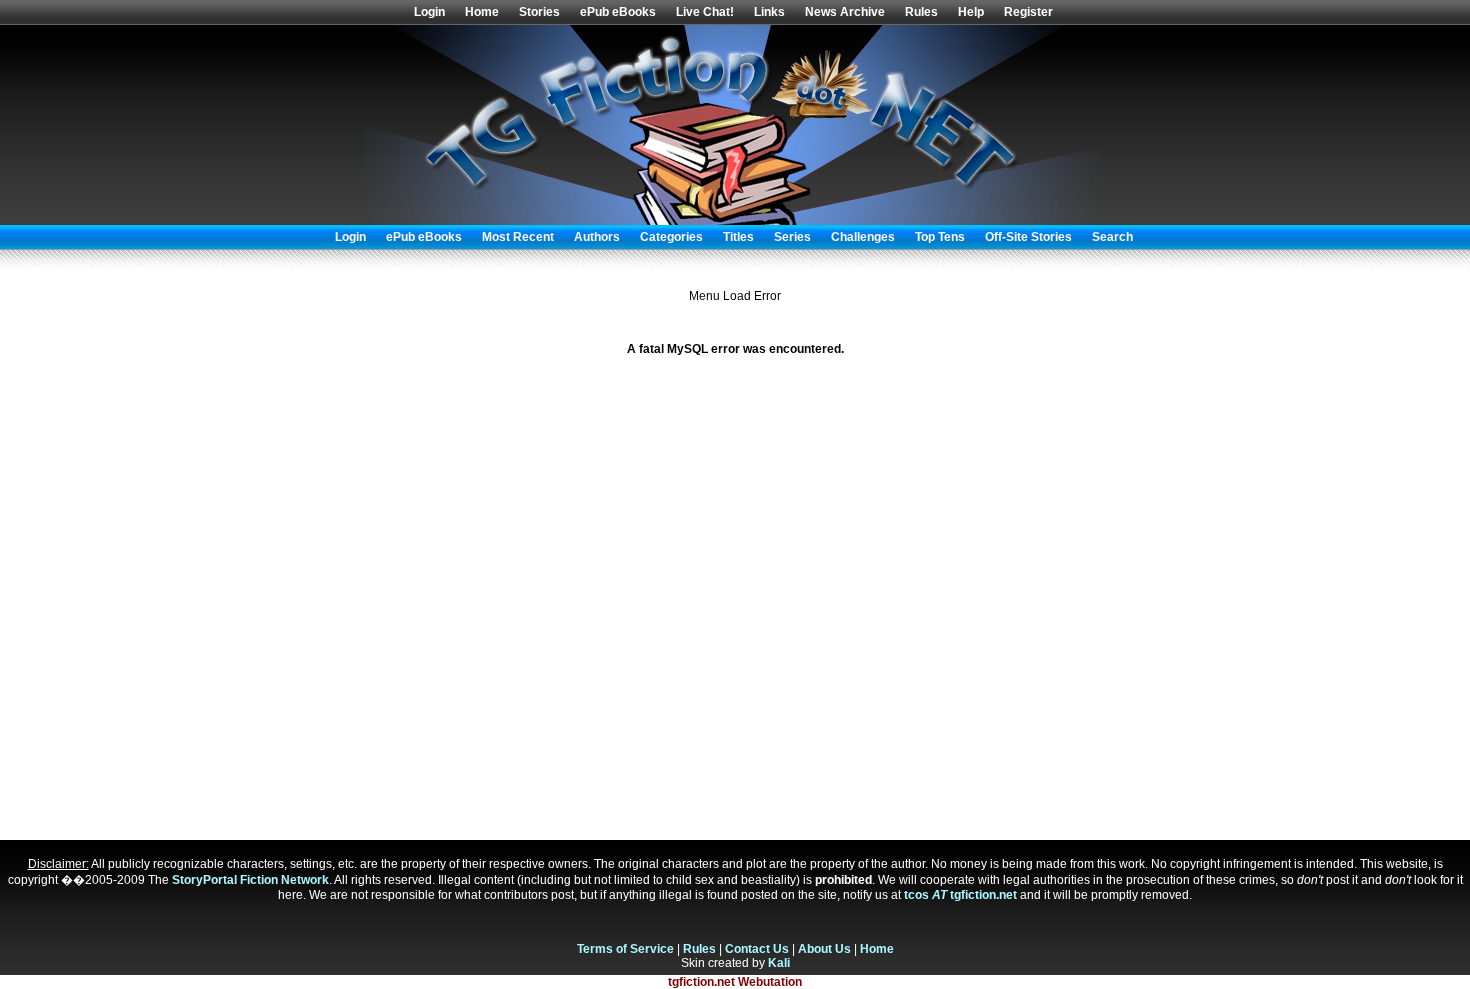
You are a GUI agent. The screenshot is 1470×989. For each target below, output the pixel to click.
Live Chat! (705, 12)
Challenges (863, 237)
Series (792, 237)
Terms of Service (625, 949)
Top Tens (940, 237)
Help (971, 12)
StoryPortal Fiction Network (250, 880)
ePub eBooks (618, 12)
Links (769, 12)
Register (1028, 12)
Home (482, 12)
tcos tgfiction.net (960, 895)
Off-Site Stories (1028, 237)
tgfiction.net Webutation (735, 982)
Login (429, 12)
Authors (597, 237)
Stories (539, 12)
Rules (921, 12)
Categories (671, 237)
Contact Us (757, 949)
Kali (779, 963)
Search (1112, 237)
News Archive (845, 12)
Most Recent (518, 237)
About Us (824, 949)
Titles (738, 237)
